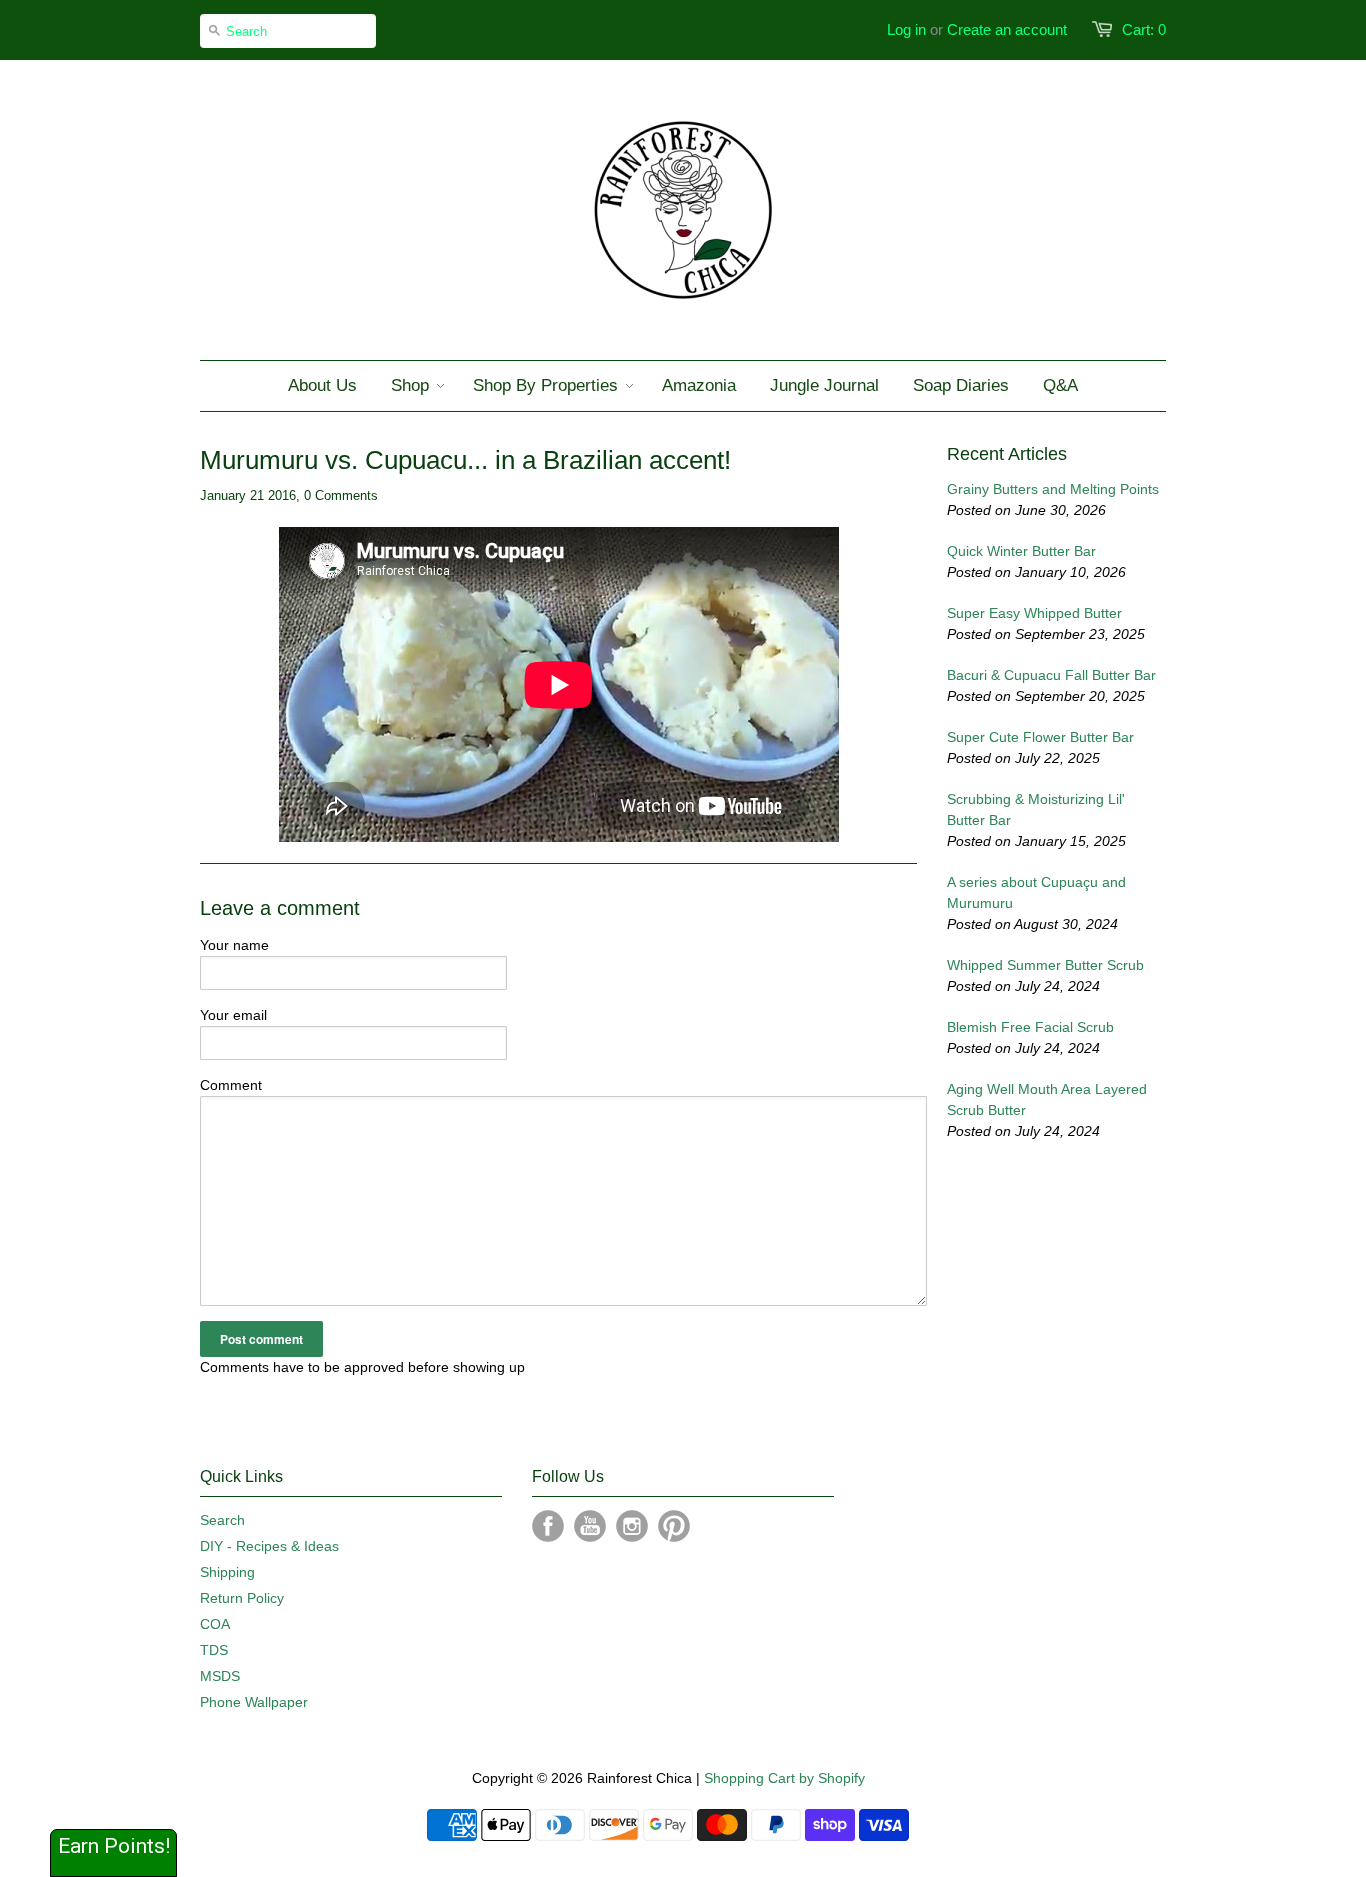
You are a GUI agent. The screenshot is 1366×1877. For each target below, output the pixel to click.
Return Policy (242, 1598)
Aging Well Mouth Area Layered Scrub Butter (1047, 1099)
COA (215, 1624)
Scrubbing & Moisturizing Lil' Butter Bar (1036, 809)
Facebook (548, 1526)
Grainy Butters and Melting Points (1053, 489)
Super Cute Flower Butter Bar (1040, 737)
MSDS (220, 1676)
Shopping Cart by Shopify (784, 1778)
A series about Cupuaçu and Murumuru (1036, 892)
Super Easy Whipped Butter (1034, 613)
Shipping (227, 1572)
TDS (214, 1650)
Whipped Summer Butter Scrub (1045, 965)
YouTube (590, 1526)
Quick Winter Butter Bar (1021, 551)
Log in (906, 29)
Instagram (632, 1526)
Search (222, 1520)
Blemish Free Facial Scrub (1030, 1027)
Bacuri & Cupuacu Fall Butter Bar (1051, 675)
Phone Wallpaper (254, 1702)
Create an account (1007, 29)
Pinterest (674, 1526)
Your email (233, 1015)
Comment (231, 1085)
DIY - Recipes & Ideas (269, 1546)
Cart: (1144, 29)
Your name (234, 945)
